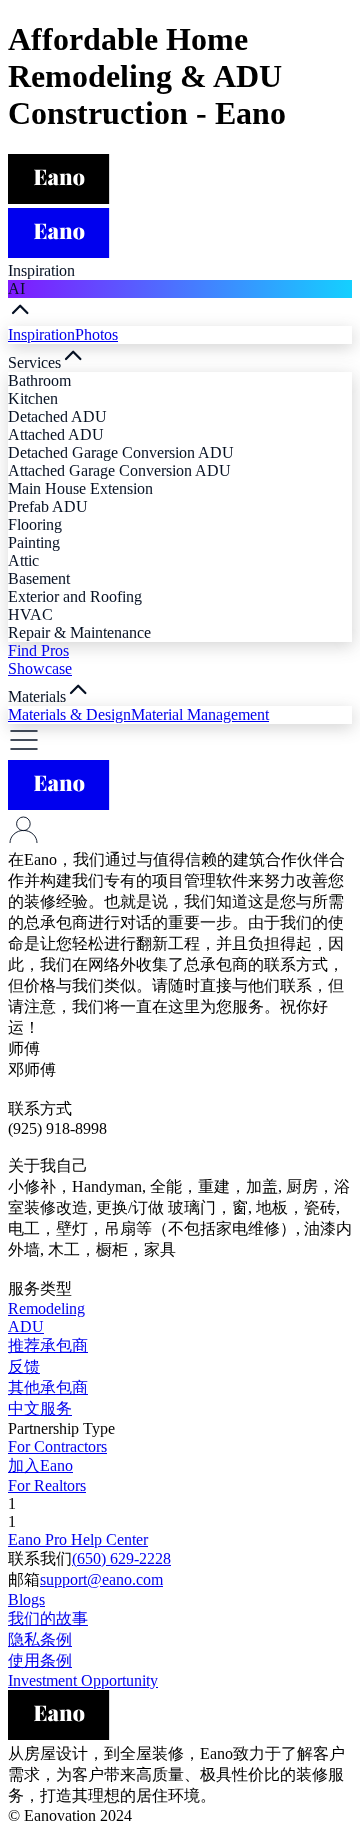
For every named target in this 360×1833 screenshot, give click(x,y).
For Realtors (47, 1485)
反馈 (24, 1366)
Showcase (40, 668)
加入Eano (40, 1465)
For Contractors (57, 1446)
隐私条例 (40, 1639)
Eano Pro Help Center (78, 1539)
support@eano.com (101, 1579)
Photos (96, 334)
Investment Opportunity (83, 1680)
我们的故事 (48, 1618)
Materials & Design (69, 714)
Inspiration (41, 334)
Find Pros (38, 650)
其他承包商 (48, 1387)
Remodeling (46, 1308)
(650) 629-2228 (121, 1558)
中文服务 (40, 1408)
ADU (26, 1326)
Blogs (26, 1599)
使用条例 (40, 1660)
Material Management (200, 714)
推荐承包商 (48, 1345)
